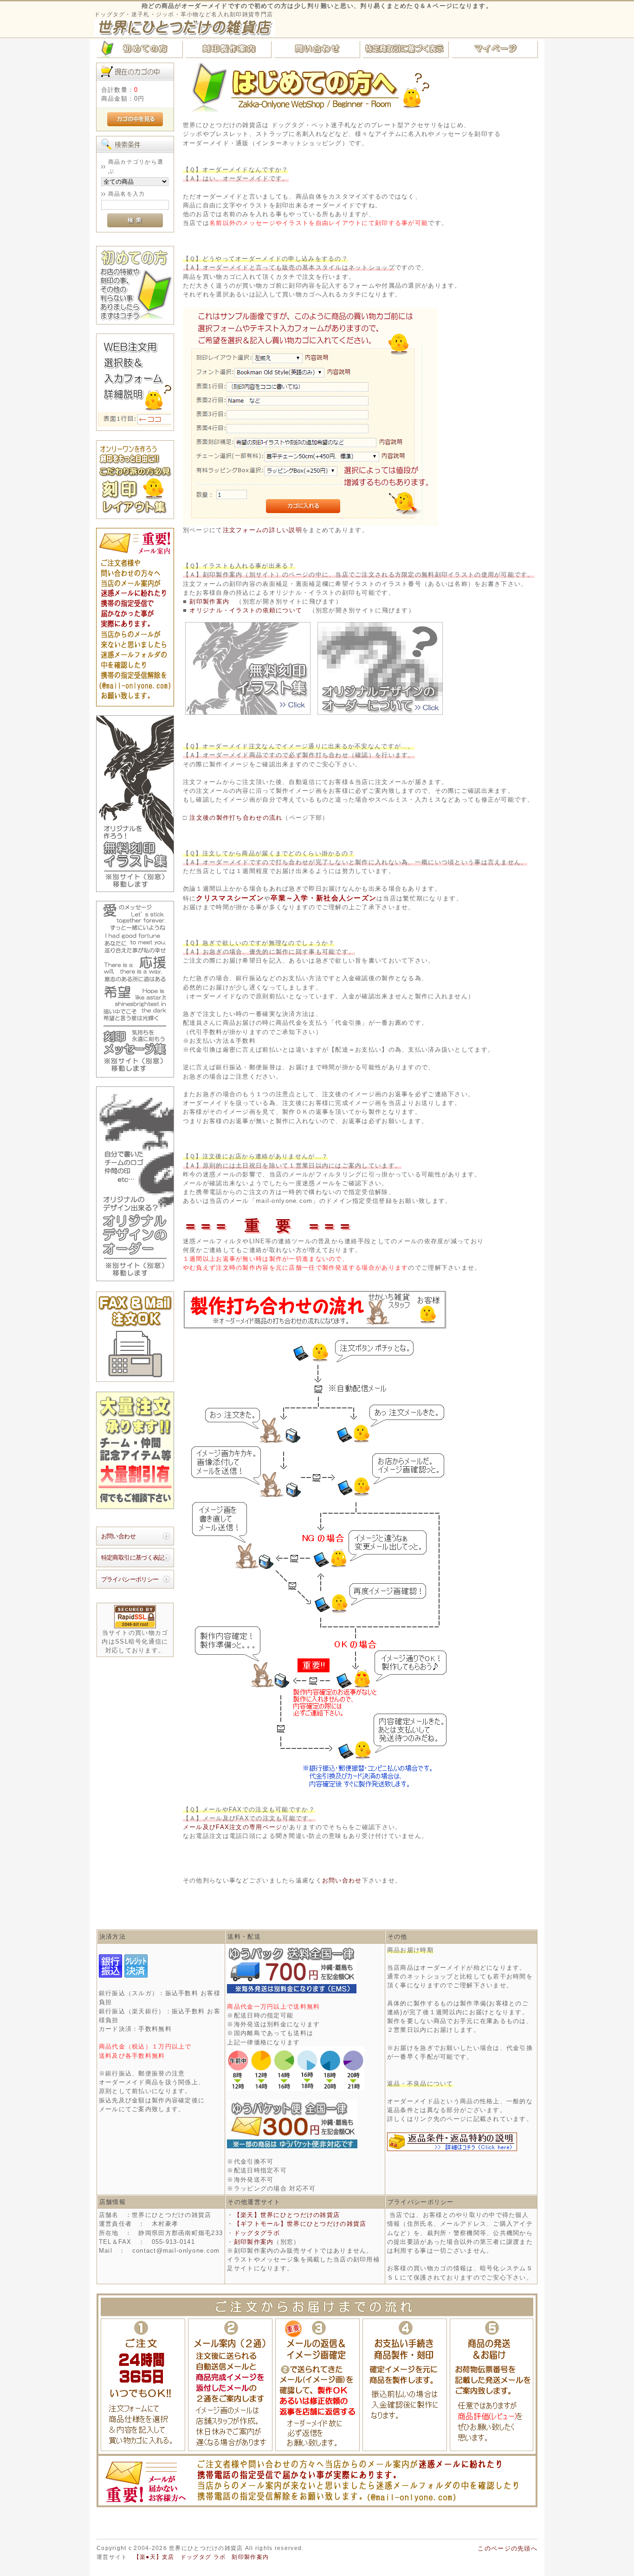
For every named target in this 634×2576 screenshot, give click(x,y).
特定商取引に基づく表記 (133, 1558)
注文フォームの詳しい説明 (262, 530)
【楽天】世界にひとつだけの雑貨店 (287, 2215)
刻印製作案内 (208, 601)
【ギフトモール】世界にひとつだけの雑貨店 (300, 2224)
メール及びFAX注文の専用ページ (233, 1827)
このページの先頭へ (508, 2548)
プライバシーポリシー (130, 1579)
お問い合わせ (118, 1536)
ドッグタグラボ (257, 2233)
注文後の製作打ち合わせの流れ (236, 818)
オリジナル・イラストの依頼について (246, 610)
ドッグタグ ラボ (203, 2557)
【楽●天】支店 (154, 2557)
